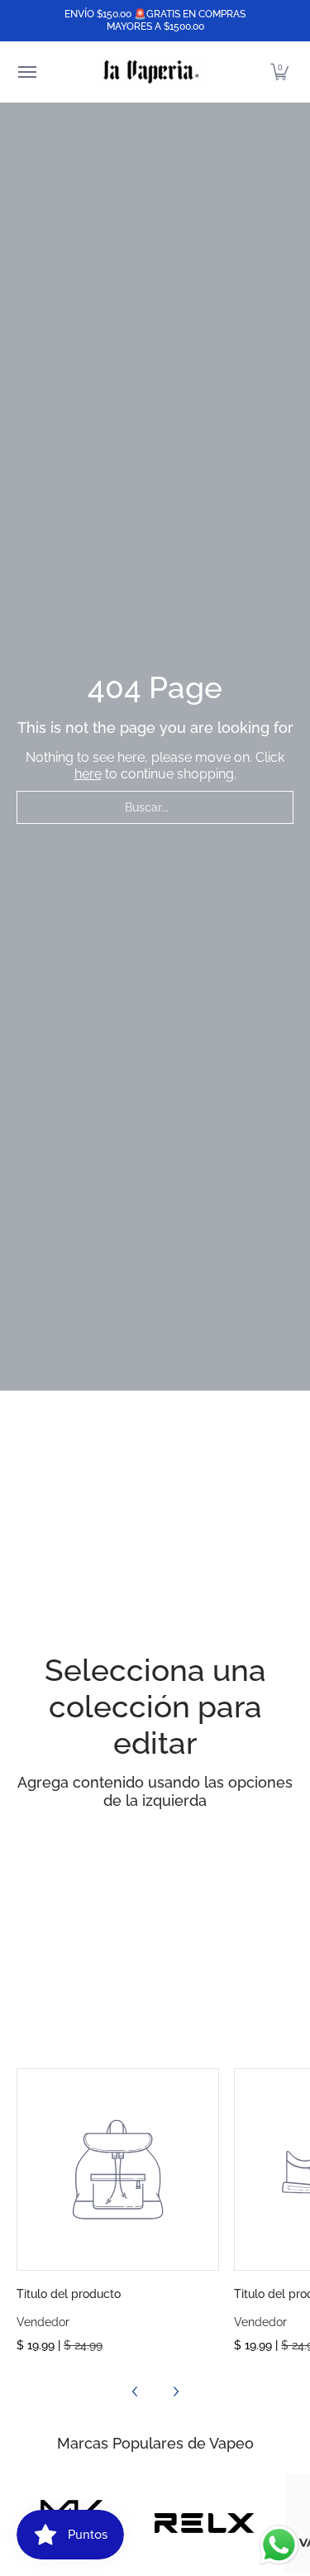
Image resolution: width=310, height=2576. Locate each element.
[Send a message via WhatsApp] (279, 2545)
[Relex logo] (204, 2523)
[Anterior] (136, 2392)
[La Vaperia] (151, 72)
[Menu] (26, 72)
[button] (279, 72)
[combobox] (155, 807)
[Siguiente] (175, 2392)
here (88, 774)
